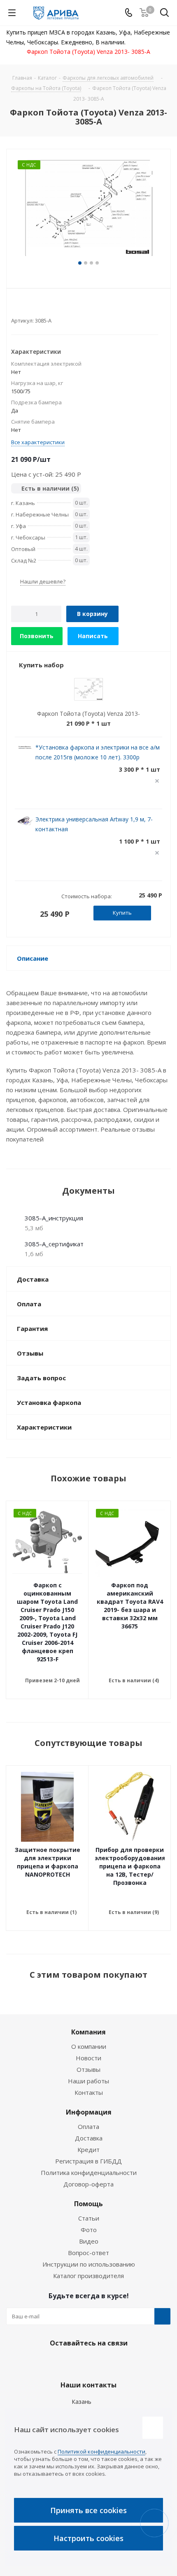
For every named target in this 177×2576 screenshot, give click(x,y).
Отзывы (88, 2069)
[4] (38, 307)
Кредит (88, 2149)
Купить (122, 913)
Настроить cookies (88, 2538)
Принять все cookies (88, 2510)
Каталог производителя (88, 2276)
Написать (93, 636)
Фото (89, 2230)
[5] (46, 307)
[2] (23, 307)
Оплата (88, 2126)
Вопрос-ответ (88, 2253)
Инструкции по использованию (89, 2264)
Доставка (89, 2138)
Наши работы (88, 2081)
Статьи (89, 2218)
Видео (89, 2241)
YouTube (107, 2362)
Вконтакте (66, 2362)
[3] (31, 307)
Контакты (89, 2092)
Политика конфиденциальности (89, 2172)
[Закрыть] (153, 2428)
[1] (15, 307)
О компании (89, 2046)
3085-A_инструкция (54, 1218)
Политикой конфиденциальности (101, 2451)
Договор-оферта (88, 2184)
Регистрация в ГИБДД (88, 2161)
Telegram (86, 2362)
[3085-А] (88, 209)
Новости (88, 2058)
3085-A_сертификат (54, 1244)
